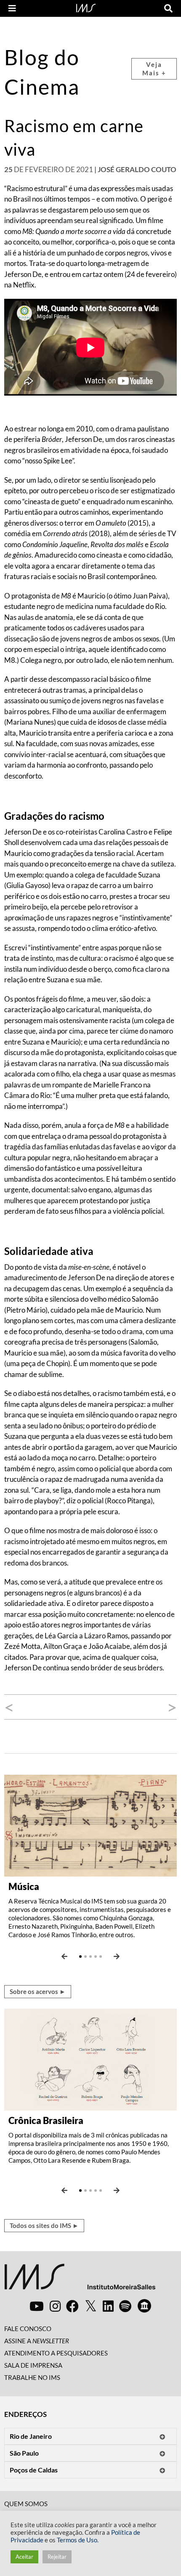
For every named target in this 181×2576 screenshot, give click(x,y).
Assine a (37, 2341)
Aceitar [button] (24, 2557)
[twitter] (91, 2306)
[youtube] (37, 2306)
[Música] (90, 1825)
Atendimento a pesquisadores (56, 2353)
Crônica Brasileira (46, 2120)
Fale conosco (28, 2329)
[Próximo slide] (117, 1957)
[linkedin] (108, 2306)
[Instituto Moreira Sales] (80, 2280)
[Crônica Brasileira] (90, 2059)
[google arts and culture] (144, 2306)
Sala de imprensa (33, 2365)
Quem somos (26, 2504)
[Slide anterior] (64, 1957)
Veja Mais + (154, 69)
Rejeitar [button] (57, 2557)
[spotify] (125, 2306)
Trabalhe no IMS (32, 2377)
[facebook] (72, 2306)
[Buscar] (168, 8)
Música (24, 1886)
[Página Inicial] (86, 7)
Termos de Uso (77, 2540)
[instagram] (55, 2306)
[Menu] (12, 8)
